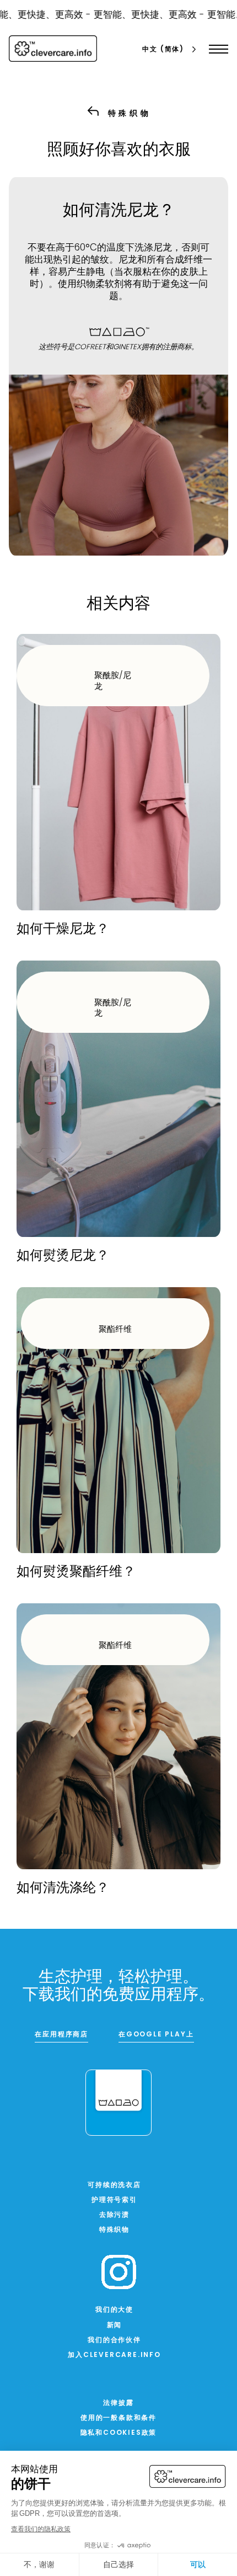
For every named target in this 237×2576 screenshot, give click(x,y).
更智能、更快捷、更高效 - (140, 15)
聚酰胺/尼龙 (113, 682)
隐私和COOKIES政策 (119, 2433)
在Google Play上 (156, 2035)
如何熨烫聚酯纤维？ (76, 1572)
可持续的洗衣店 (114, 2185)
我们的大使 (114, 2310)
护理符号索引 (114, 2200)
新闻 (115, 2326)
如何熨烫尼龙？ (63, 1256)
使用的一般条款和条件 (118, 2418)
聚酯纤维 (115, 1330)
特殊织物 (114, 2230)
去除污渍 (114, 2215)
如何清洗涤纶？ (63, 1889)
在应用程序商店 (61, 2035)
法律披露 (118, 2403)
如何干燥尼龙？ (63, 930)
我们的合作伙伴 (114, 2340)
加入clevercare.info (114, 2355)
